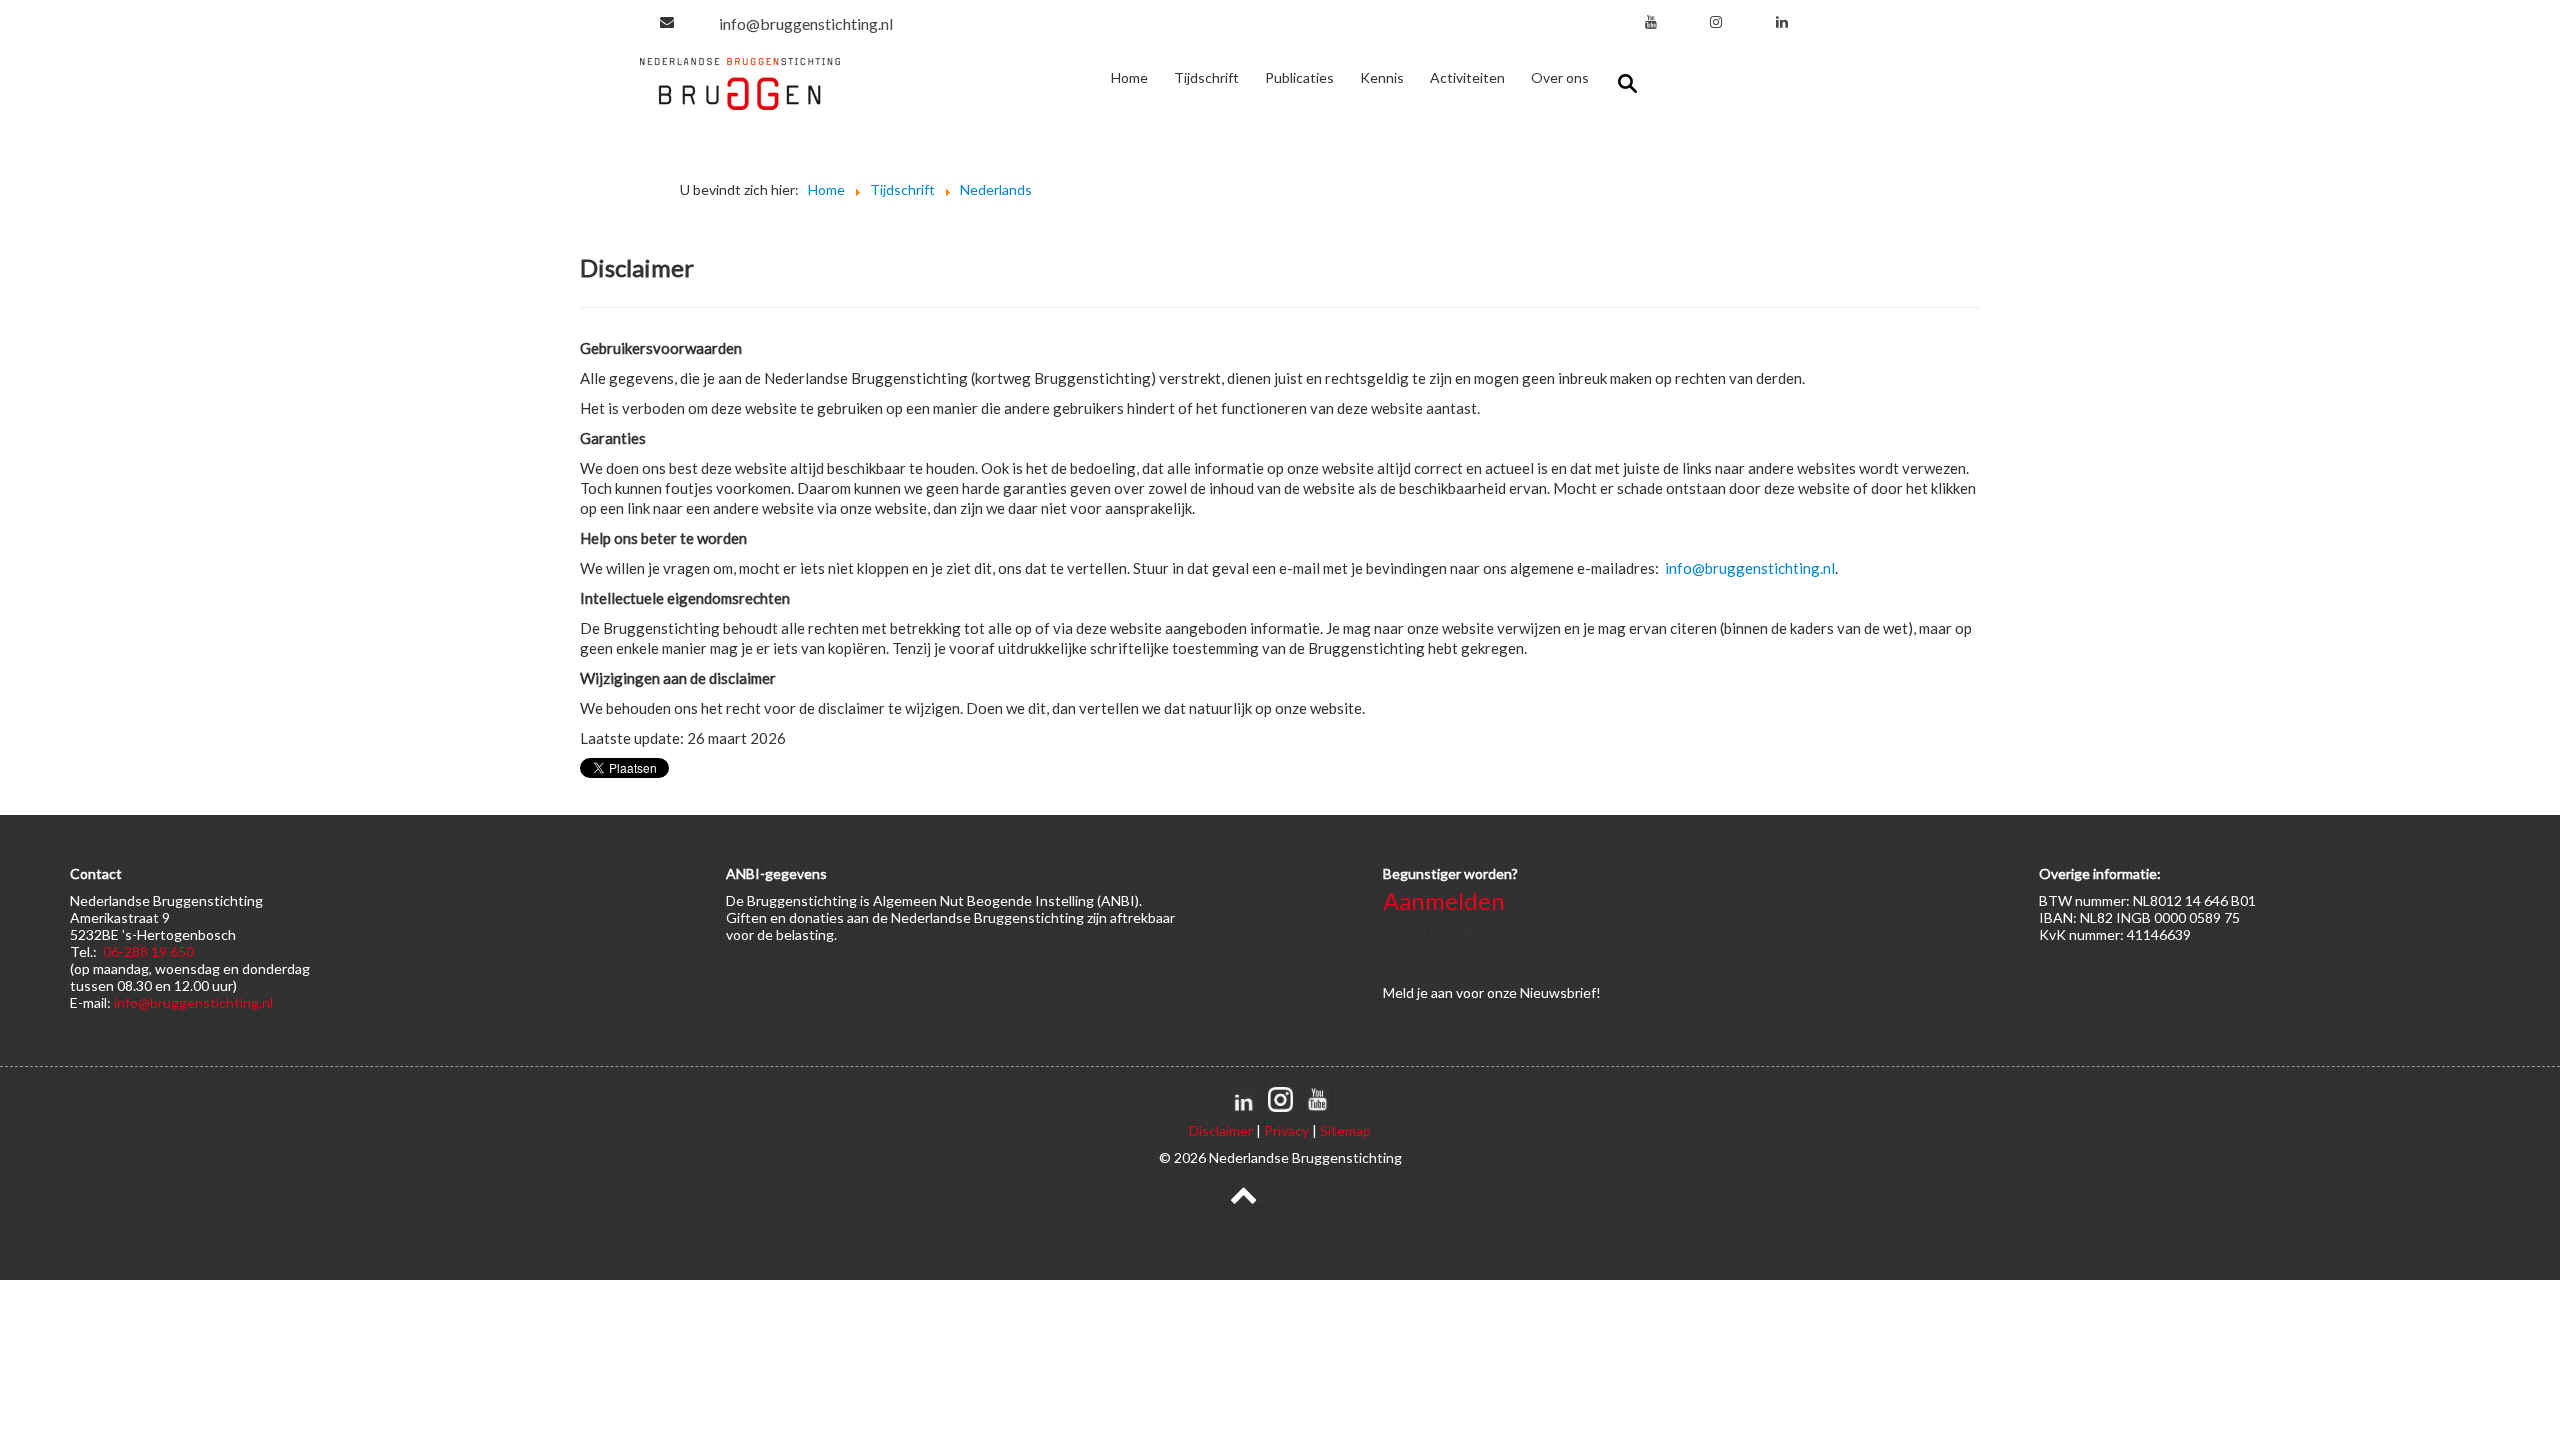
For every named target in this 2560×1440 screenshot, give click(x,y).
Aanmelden (1444, 900)
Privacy (1286, 1130)
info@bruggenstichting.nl (806, 23)
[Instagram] (1716, 21)
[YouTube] (1651, 21)
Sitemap (1345, 1130)
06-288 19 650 (148, 951)
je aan (1435, 992)
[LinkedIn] (1782, 21)
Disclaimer (1221, 1130)
